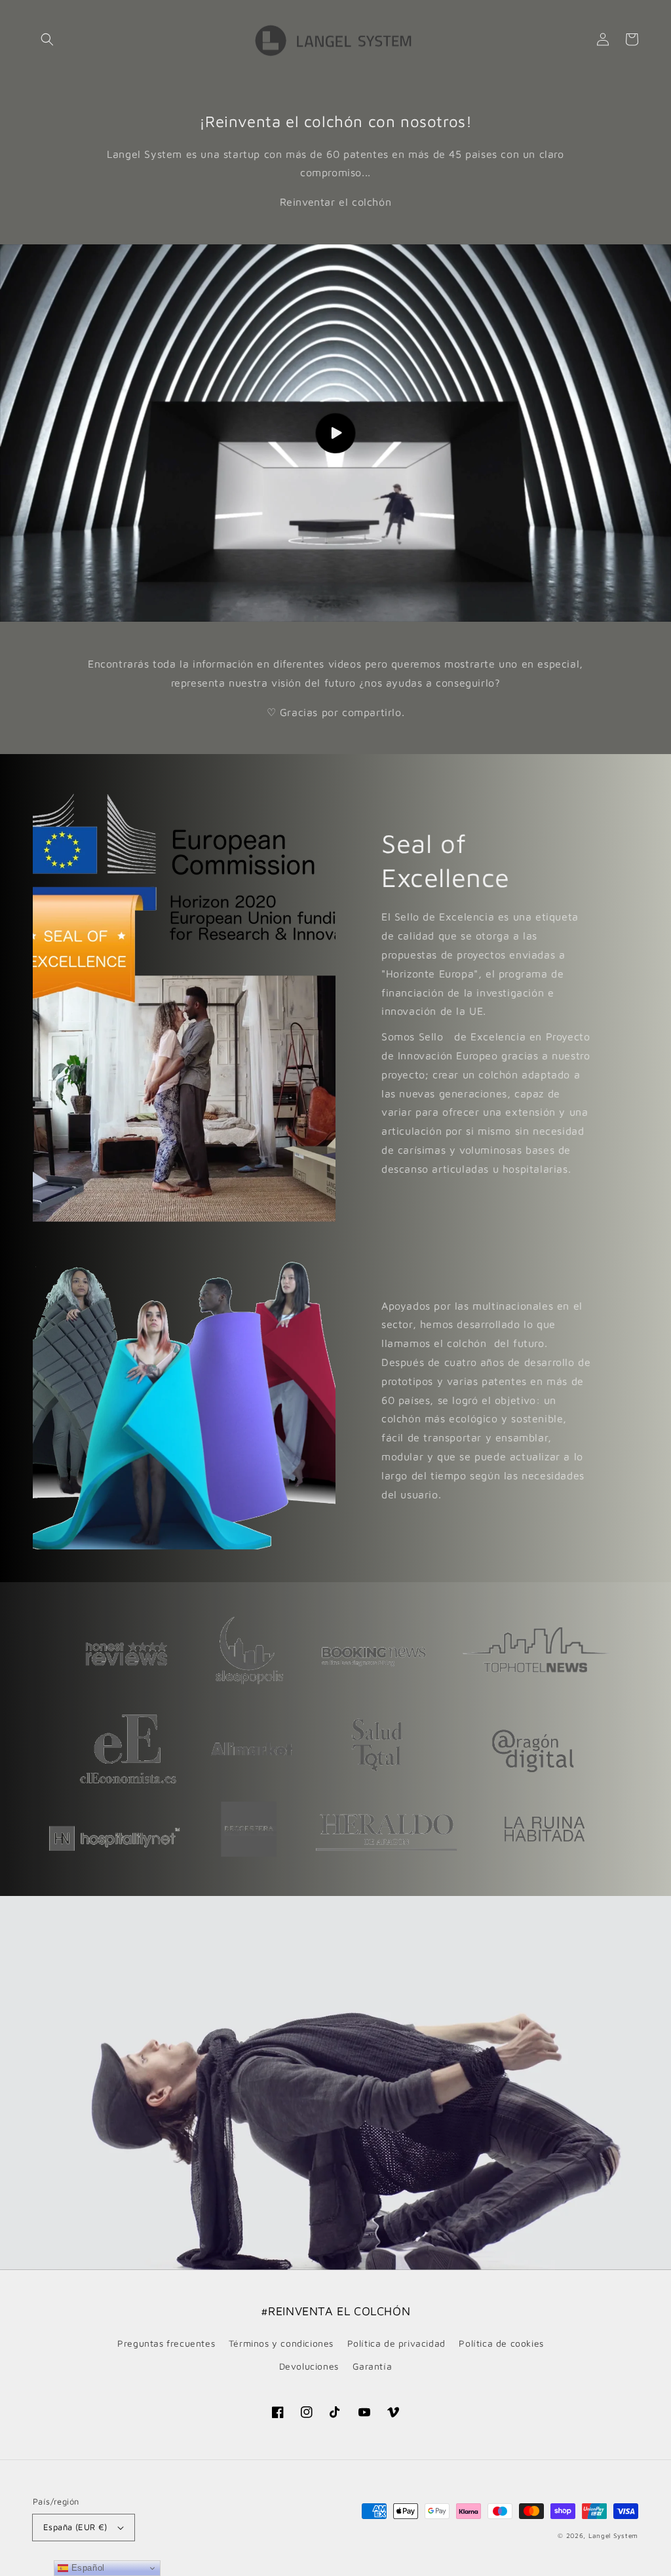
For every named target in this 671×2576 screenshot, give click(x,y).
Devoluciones (309, 2366)
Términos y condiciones (281, 2343)
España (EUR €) (75, 2527)
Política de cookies (501, 2343)
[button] (47, 39)
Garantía (373, 2366)
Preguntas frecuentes (166, 2343)
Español (86, 2568)
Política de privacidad (396, 2343)
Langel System (613, 2535)
